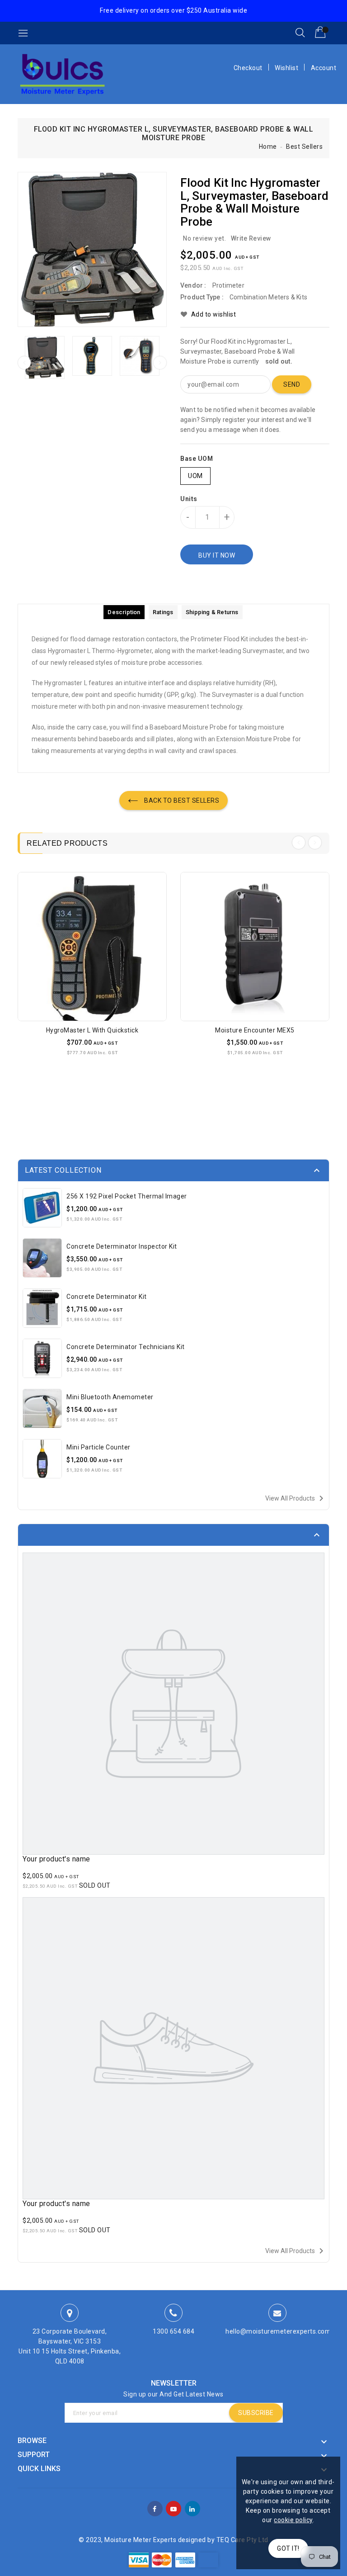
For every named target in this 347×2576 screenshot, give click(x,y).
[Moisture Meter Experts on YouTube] (174, 2508)
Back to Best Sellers (181, 800)
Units (189, 499)
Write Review (251, 238)
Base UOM (197, 459)
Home (268, 147)
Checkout (248, 68)
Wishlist (286, 68)
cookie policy (293, 2520)
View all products (296, 1498)
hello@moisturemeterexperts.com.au (283, 2331)
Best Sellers (304, 147)
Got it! (288, 2548)
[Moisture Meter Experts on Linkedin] (192, 2508)
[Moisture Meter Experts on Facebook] (155, 2508)
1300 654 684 (173, 2331)
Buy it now (217, 555)
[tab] (124, 612)
